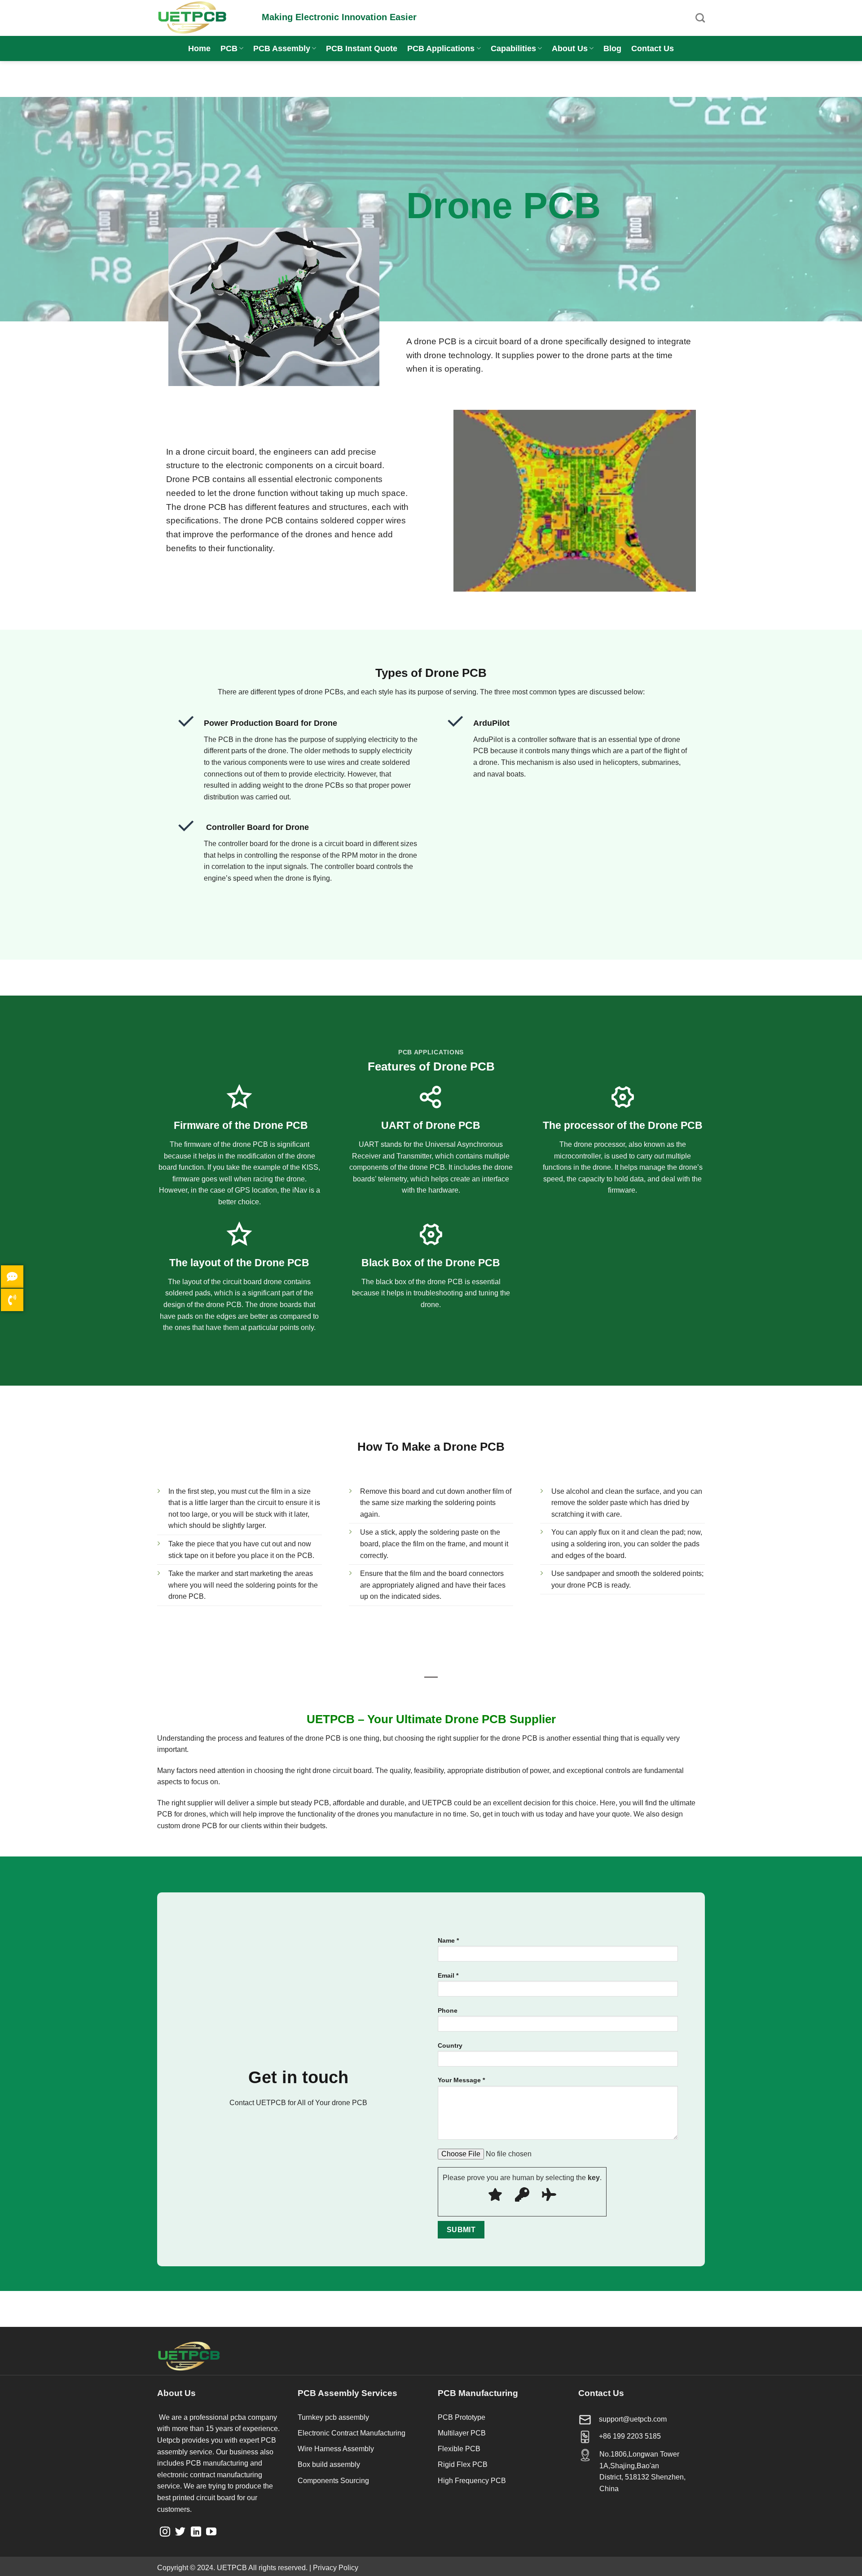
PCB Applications (441, 48)
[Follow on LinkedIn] (196, 2532)
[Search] (700, 18)
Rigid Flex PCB (463, 2464)
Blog (612, 48)
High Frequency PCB (472, 2481)
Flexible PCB (459, 2449)
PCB (229, 48)
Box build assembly (329, 2464)
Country (450, 2045)
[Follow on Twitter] (180, 2532)
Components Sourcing (333, 2481)
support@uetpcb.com (633, 2419)
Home (199, 48)
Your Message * (461, 2080)
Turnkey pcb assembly (333, 2417)
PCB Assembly (282, 48)
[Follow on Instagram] (165, 2532)
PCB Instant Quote (362, 48)
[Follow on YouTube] (211, 2532)
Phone (448, 2010)
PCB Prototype (462, 2417)
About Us (570, 48)
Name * (448, 1940)
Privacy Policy (336, 2568)
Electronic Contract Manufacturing (352, 2433)
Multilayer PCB (462, 2433)
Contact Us (653, 48)
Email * (448, 1975)
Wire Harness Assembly (336, 2449)
